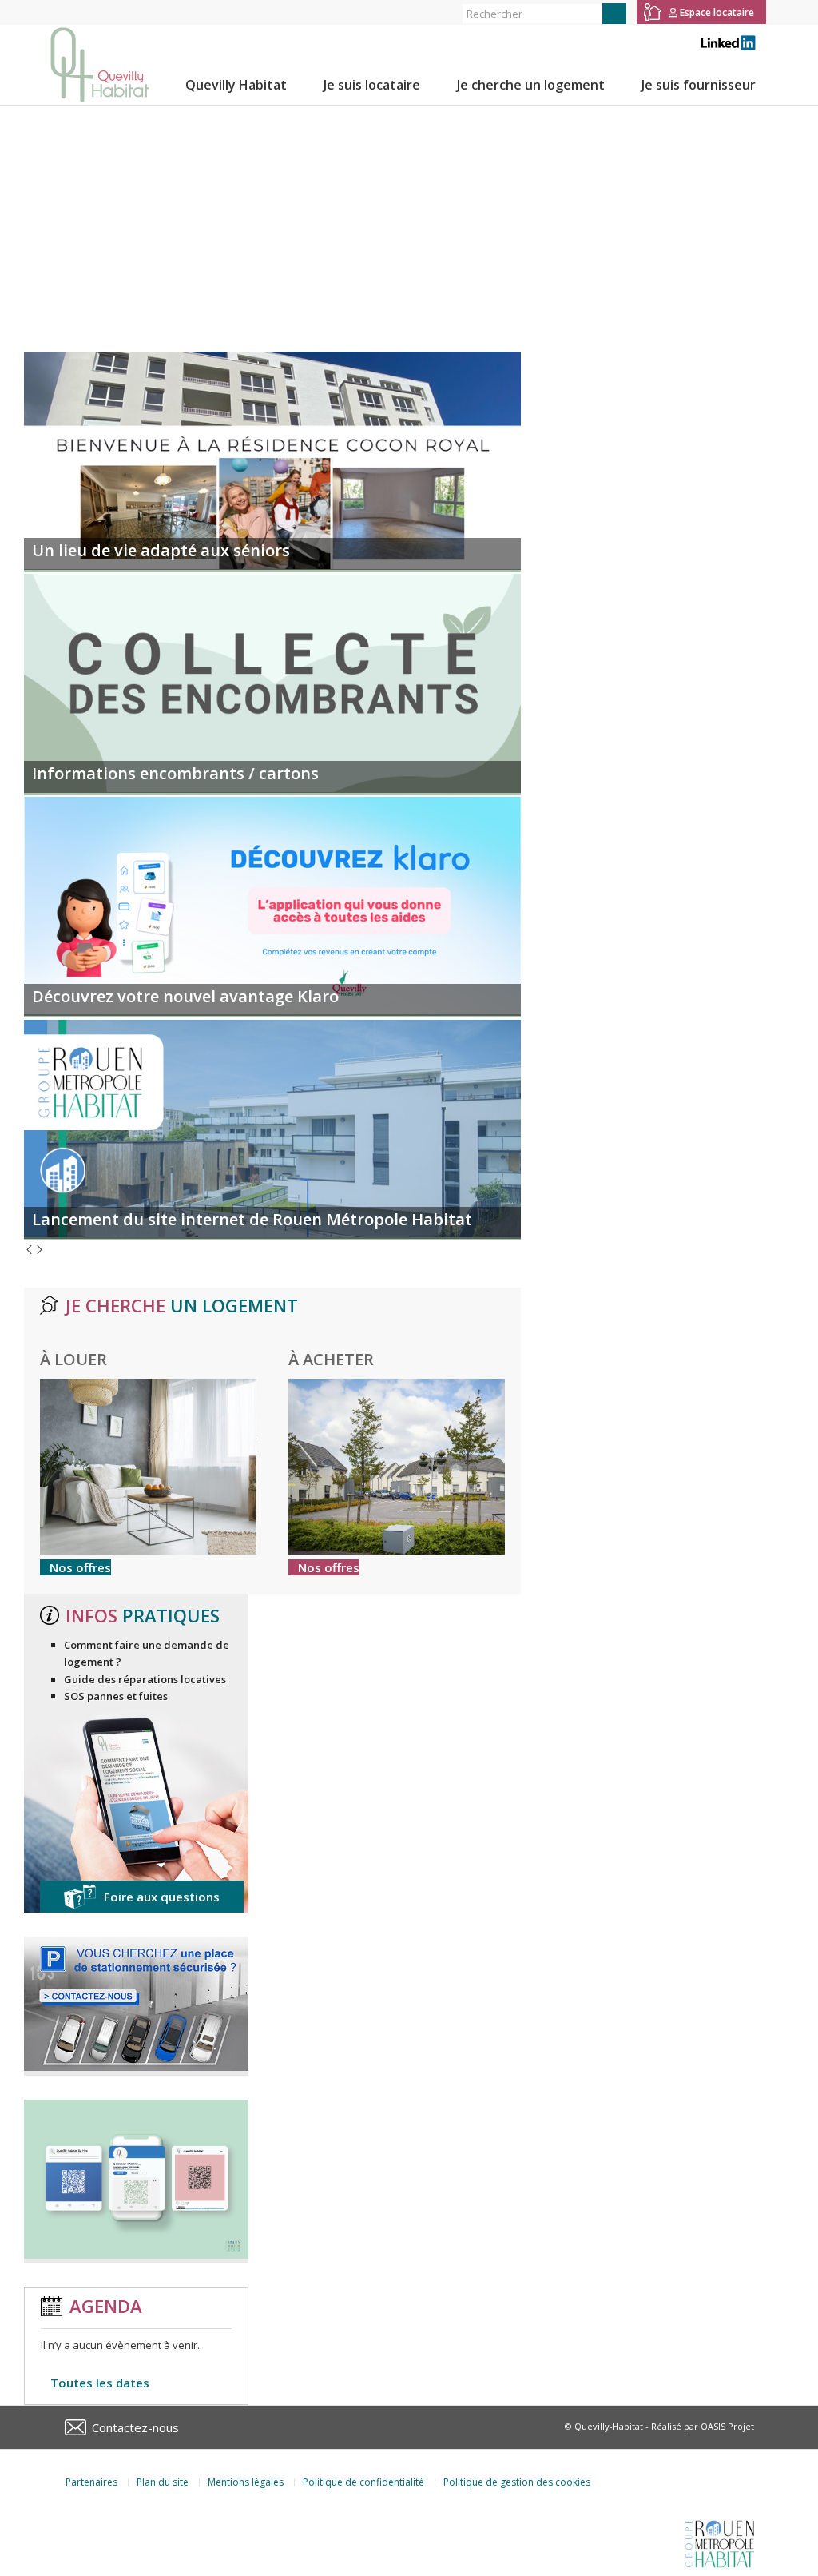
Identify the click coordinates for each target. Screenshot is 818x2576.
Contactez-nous (135, 2427)
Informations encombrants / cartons (175, 773)
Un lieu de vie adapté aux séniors (161, 550)
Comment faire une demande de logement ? (147, 1653)
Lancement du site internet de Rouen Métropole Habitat (252, 1219)
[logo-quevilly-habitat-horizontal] (100, 65)
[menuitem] (236, 85)
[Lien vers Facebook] (44, 12)
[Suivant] (40, 1251)
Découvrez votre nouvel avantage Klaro (185, 996)
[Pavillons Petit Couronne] (397, 1551)
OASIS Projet (727, 2426)
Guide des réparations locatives (145, 1679)
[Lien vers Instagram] (68, 12)
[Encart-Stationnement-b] (136, 2067)
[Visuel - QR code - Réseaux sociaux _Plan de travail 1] (136, 2255)
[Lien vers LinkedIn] (93, 12)
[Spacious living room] (148, 1551)
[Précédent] (29, 1251)
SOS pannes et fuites (116, 1696)
